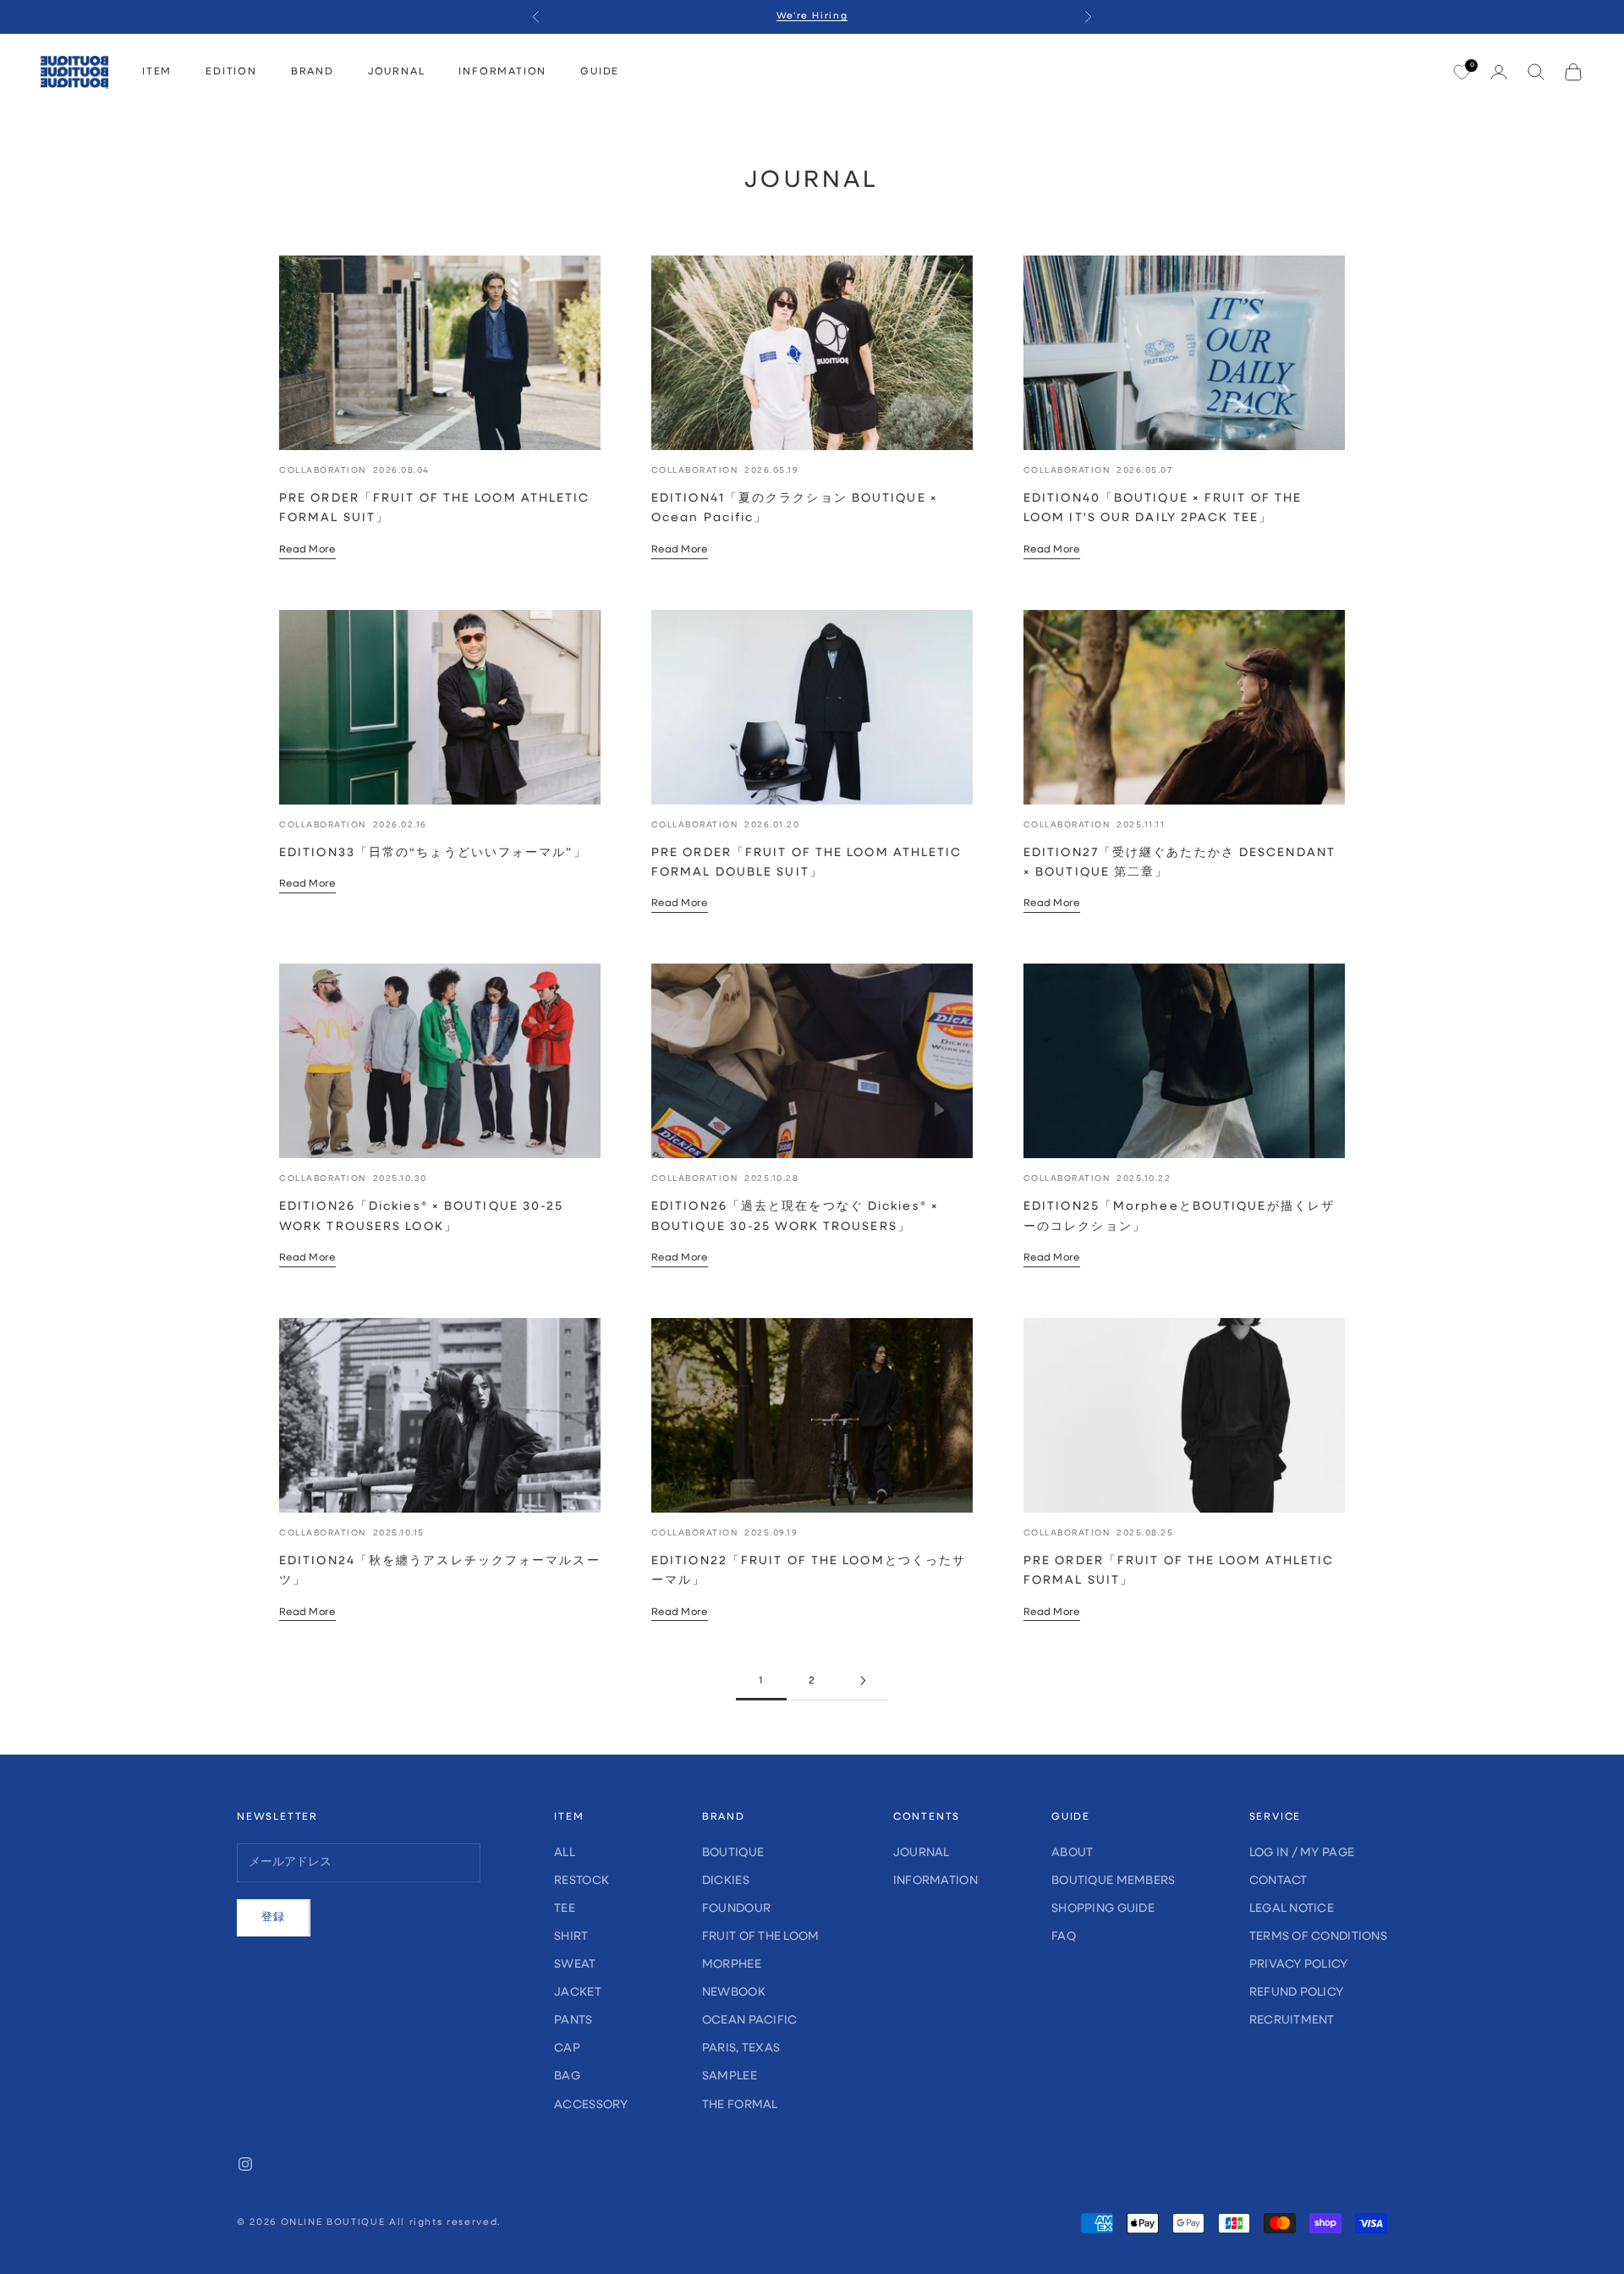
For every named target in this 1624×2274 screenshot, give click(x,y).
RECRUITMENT (1292, 2021)
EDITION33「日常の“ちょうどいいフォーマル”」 (433, 853)
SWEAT (575, 1965)
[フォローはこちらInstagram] (245, 2164)
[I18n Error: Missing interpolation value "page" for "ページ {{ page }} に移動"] (863, 1681)
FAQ (1064, 1937)
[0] (1462, 73)
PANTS (573, 2021)
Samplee (730, 2076)
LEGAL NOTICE (1292, 1909)
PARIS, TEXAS (741, 2049)
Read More (307, 550)
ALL (565, 1853)
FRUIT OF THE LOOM (761, 1937)
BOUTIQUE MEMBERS (1113, 1881)
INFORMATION (502, 72)
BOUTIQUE (733, 1853)
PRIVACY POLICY (1299, 1965)
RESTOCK (582, 1881)
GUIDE (600, 72)
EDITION (231, 72)
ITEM (157, 72)
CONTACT (1278, 1881)
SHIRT (571, 1937)
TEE (565, 1909)
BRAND (313, 72)
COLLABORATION (323, 471)
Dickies (726, 1881)
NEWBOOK (734, 1993)
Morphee (732, 1965)
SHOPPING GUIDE (1103, 1909)
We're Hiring (812, 16)
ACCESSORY (591, 2105)
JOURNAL (397, 72)
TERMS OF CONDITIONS (1318, 1937)
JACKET (578, 1993)
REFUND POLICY (1297, 1993)
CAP (567, 2049)
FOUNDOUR (736, 1909)
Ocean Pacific (750, 2021)
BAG (567, 2076)
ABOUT (1072, 1853)
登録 (274, 1917)
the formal (740, 2105)
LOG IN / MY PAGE (1302, 1853)
